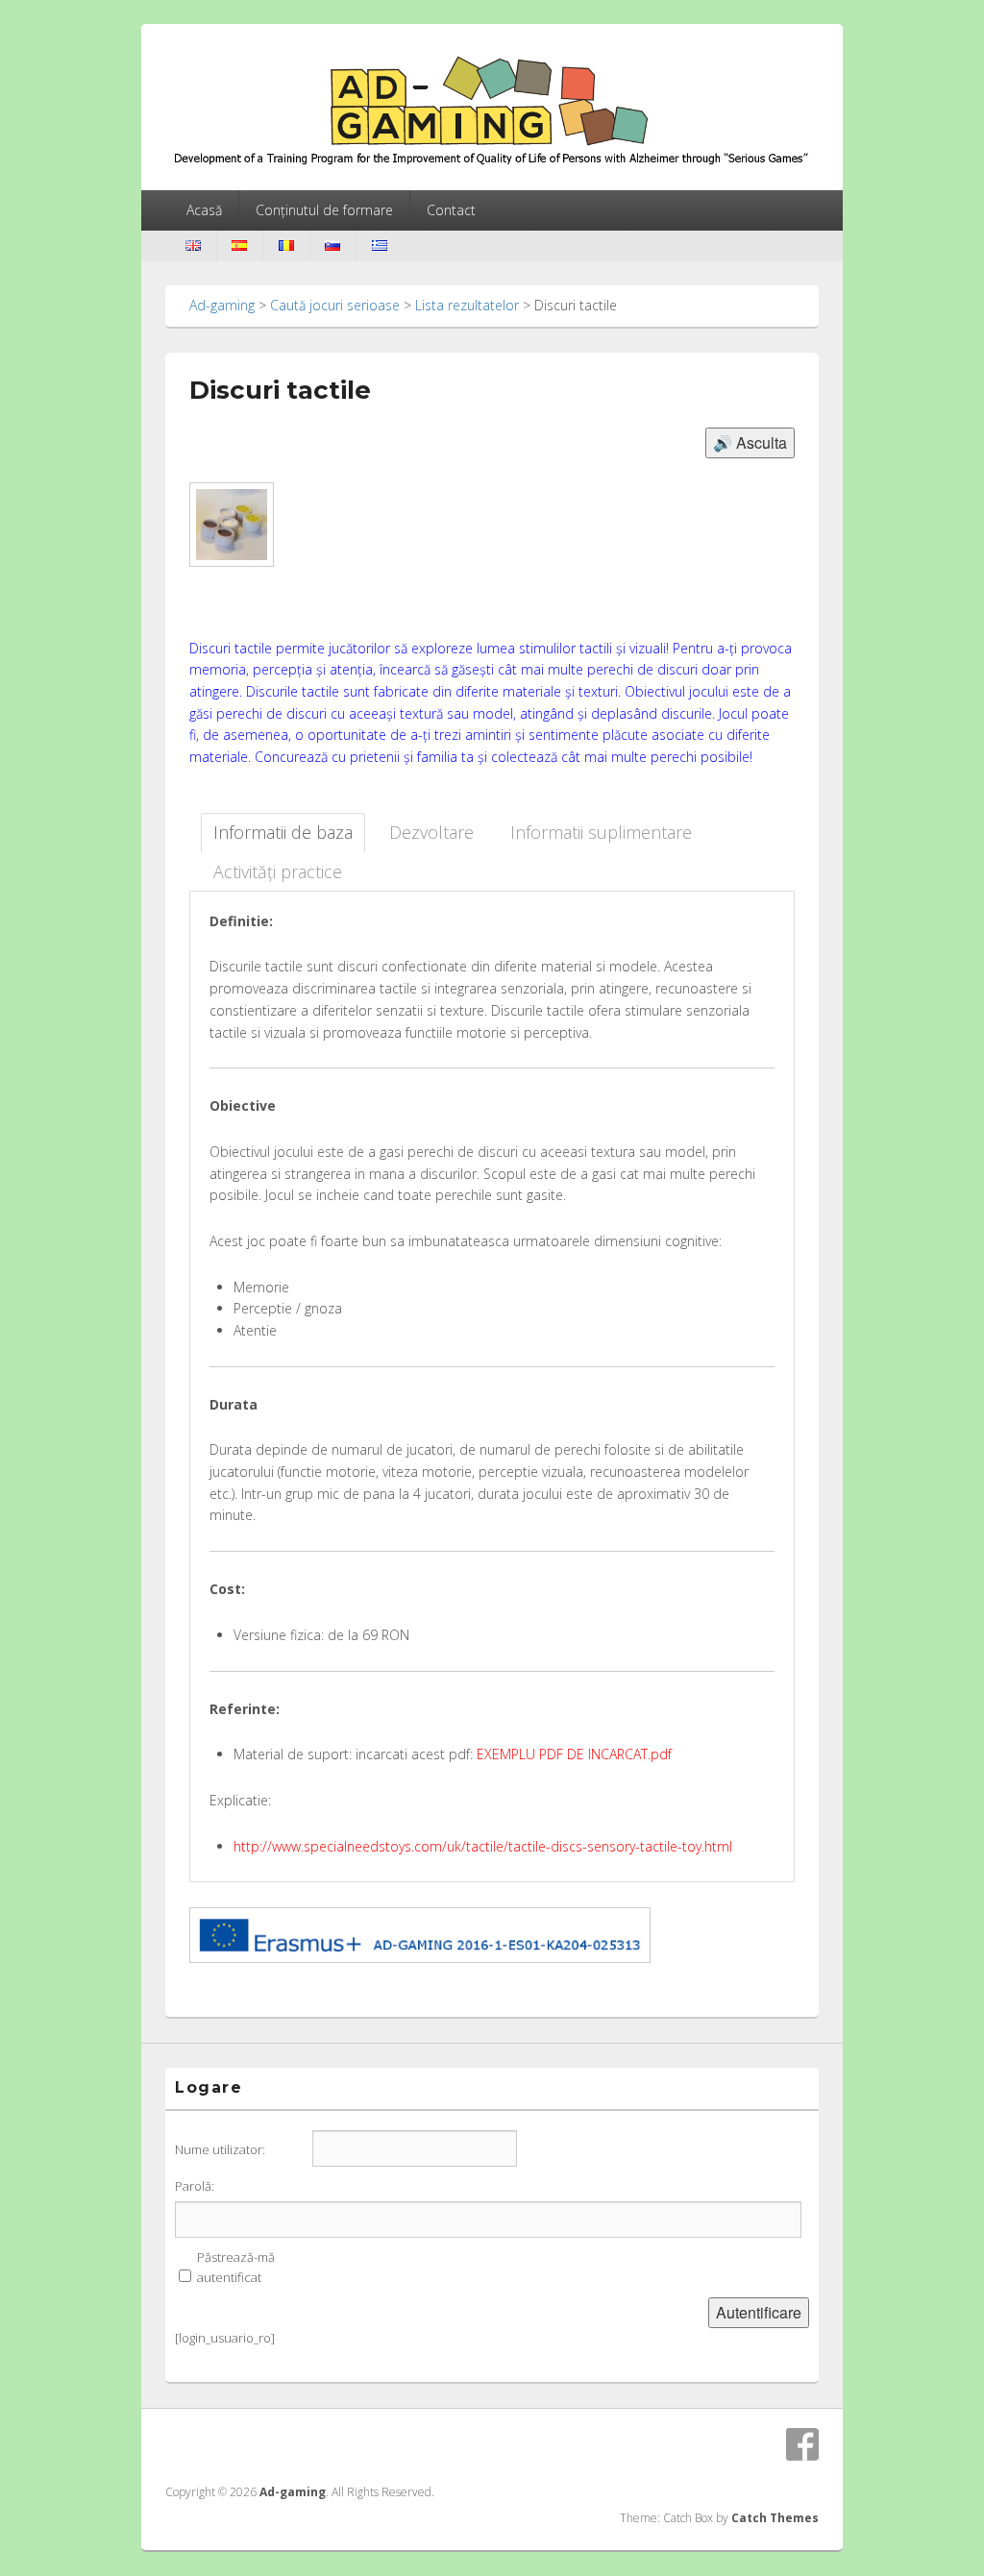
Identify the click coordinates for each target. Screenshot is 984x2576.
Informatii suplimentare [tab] (601, 832)
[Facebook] (802, 2444)
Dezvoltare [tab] (431, 832)
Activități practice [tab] (278, 871)
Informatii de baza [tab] (283, 832)
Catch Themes (775, 2518)
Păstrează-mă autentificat (236, 2267)
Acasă (204, 210)
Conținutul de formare (324, 210)
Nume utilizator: (220, 2149)
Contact (451, 210)
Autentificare (759, 2312)
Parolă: (195, 2186)
